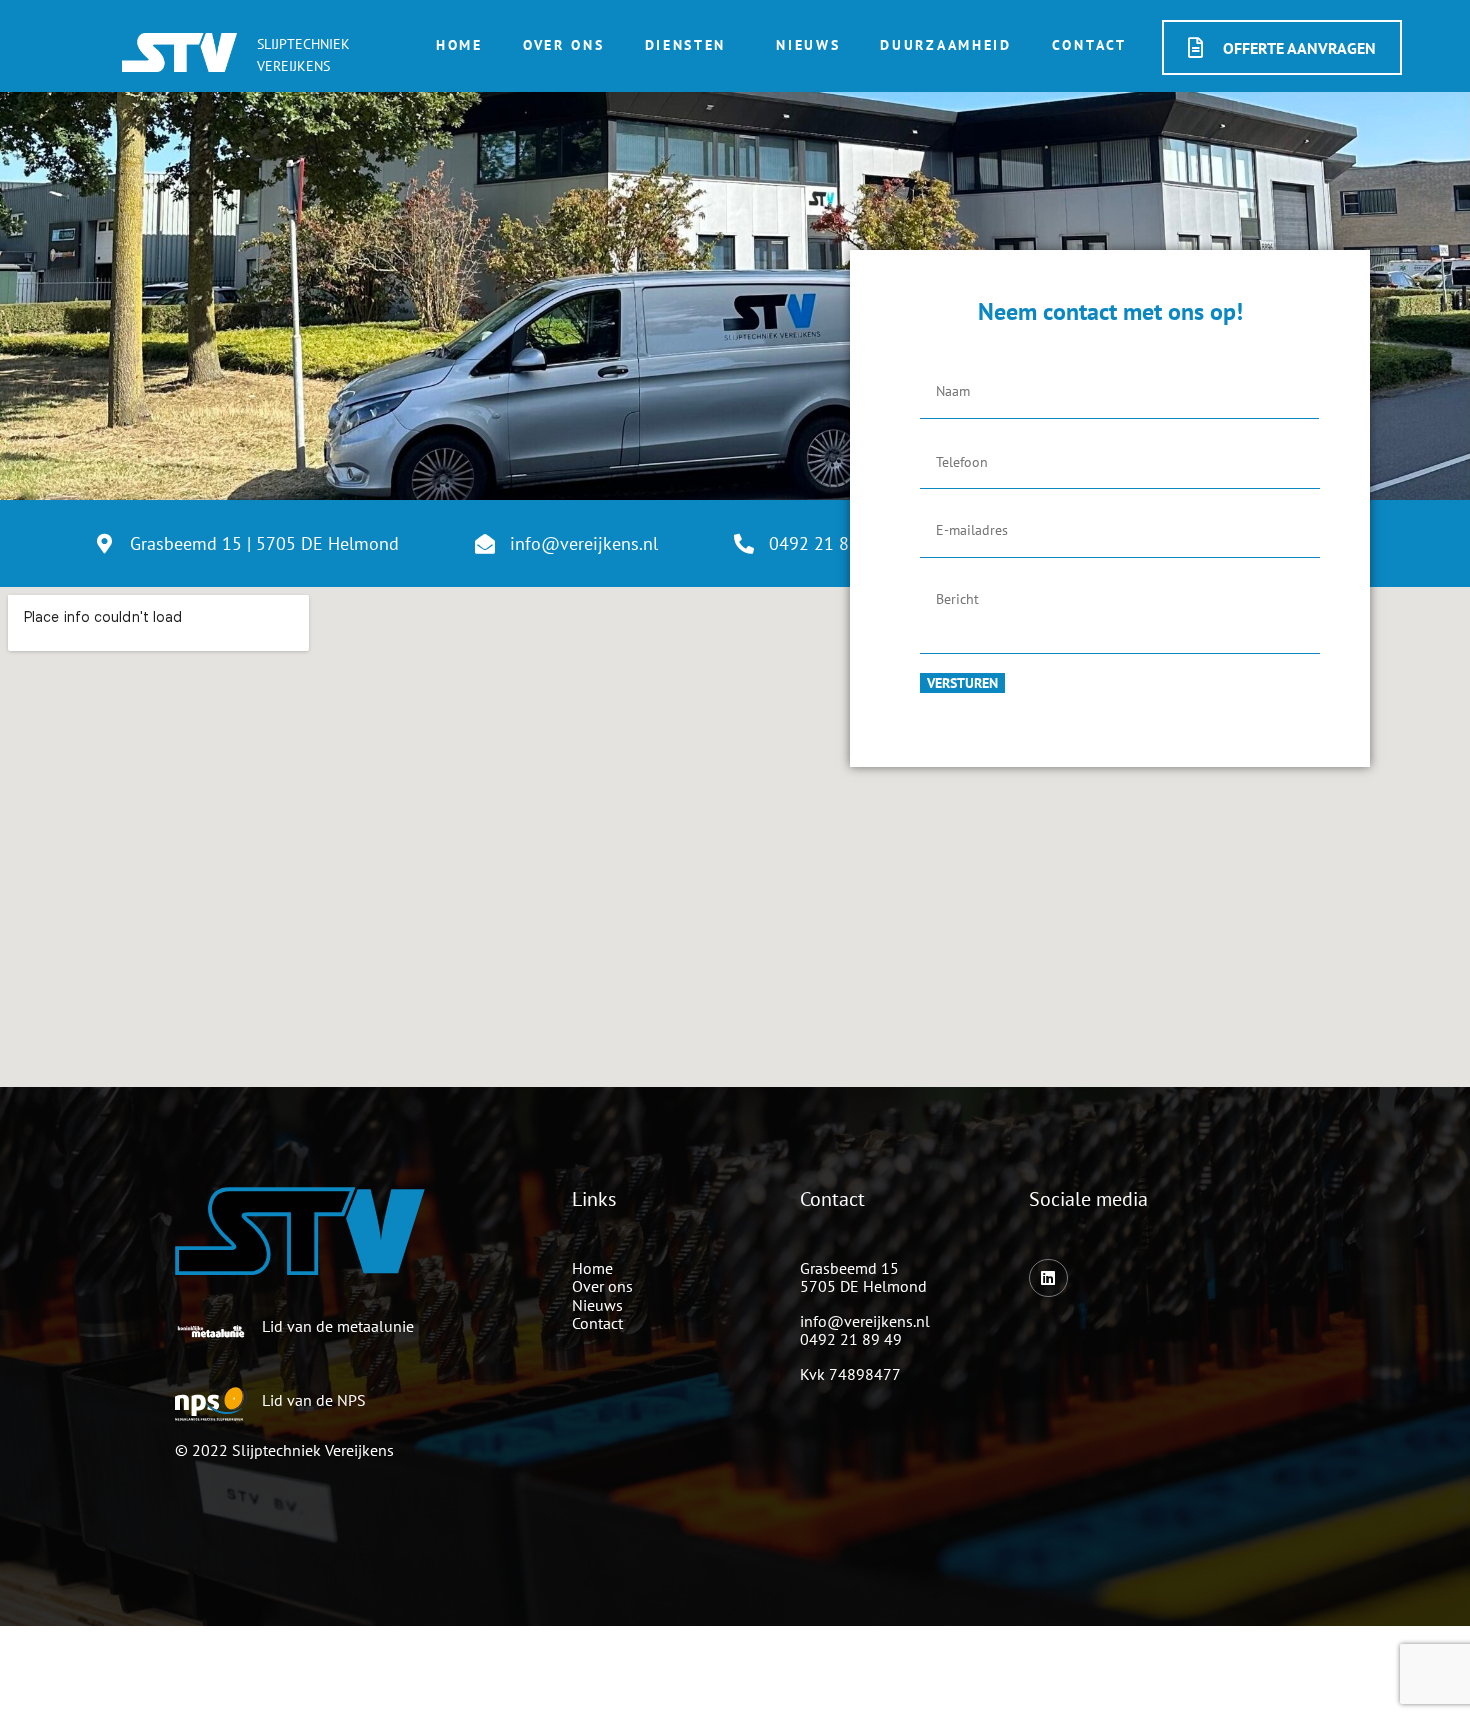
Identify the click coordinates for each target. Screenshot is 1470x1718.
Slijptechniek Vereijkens (313, 1450)
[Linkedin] (1048, 1278)
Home (459, 45)
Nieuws (808, 45)
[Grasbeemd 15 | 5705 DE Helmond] (105, 544)
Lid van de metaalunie (338, 1326)
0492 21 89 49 (851, 1339)
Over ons (564, 45)
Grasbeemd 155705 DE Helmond (863, 1277)
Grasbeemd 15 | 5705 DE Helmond (264, 543)
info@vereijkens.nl (584, 543)
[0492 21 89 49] (744, 544)
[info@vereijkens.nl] (485, 544)
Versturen (962, 683)
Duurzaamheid (945, 45)
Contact (1089, 45)
